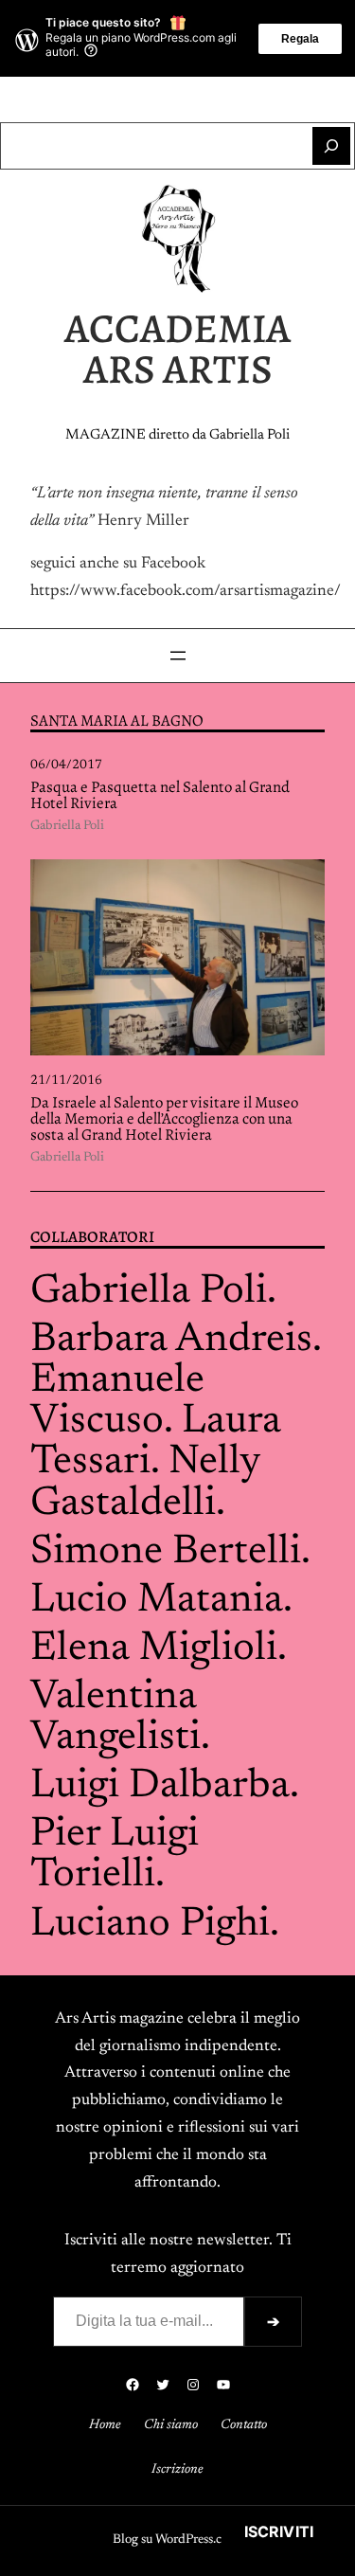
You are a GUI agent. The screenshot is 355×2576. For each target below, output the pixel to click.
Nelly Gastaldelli (145, 1483)
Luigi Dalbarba (160, 1786)
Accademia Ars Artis (177, 349)
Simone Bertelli (166, 1552)
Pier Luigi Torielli (115, 1855)
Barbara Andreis (171, 1340)
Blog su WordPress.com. (177, 2540)
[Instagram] (178, 99)
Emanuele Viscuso (117, 1401)
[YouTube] (239, 99)
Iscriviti (279, 2531)
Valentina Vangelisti (115, 1718)
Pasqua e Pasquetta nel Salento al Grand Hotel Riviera (160, 796)
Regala (300, 39)
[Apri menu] (178, 656)
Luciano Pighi (150, 1925)
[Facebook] (117, 99)
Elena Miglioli (154, 1649)
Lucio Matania (157, 1601)
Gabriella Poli (67, 826)
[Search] (331, 146)
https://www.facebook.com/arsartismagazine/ (186, 591)
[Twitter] (148, 99)
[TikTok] (208, 99)
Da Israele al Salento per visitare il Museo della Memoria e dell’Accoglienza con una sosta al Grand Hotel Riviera (164, 1119)
